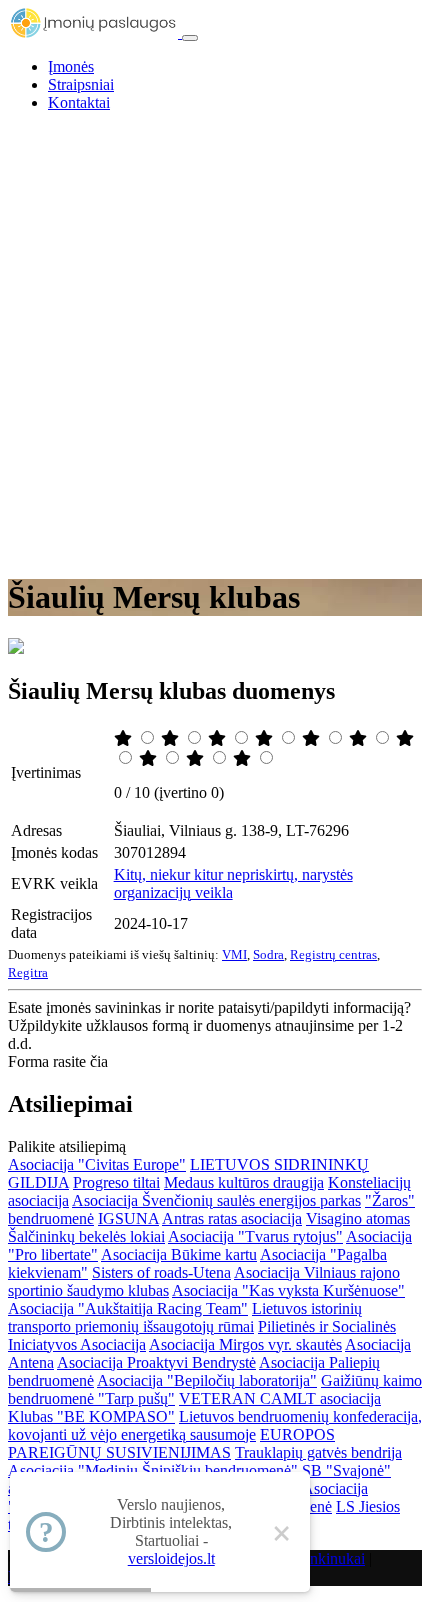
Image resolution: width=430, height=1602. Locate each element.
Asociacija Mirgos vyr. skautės (245, 1344)
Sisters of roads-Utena (161, 1272)
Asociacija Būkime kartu (179, 1254)
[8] (150, 758)
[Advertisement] (215, 343)
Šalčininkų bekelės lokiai (86, 1236)
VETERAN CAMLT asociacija (280, 1398)
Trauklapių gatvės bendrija (318, 1452)
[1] (125, 738)
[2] (172, 738)
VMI (234, 954)
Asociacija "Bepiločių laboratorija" (207, 1380)
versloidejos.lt (171, 1558)
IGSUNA (128, 1218)
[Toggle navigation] (190, 38)
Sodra (268, 954)
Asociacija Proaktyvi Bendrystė (156, 1362)
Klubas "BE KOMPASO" (91, 1416)
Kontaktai (79, 102)
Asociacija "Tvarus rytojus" (255, 1236)
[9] (197, 758)
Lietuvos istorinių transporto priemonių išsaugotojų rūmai (185, 1317)
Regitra (28, 972)
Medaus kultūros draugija (244, 1182)
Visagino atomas (358, 1218)
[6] (360, 738)
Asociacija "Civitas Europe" (97, 1164)
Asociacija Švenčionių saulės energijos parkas (216, 1200)
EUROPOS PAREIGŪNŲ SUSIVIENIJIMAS (171, 1443)
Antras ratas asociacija (232, 1218)
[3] (219, 738)
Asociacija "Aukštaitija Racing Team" (128, 1308)
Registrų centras (333, 954)
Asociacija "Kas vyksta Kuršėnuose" (288, 1290)
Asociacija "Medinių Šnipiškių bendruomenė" (153, 1470)
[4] (266, 738)
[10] (244, 758)
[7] (405, 738)
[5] (313, 738)
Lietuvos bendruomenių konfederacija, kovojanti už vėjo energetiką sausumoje (215, 1425)
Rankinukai (328, 1558)
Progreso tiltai (116, 1182)
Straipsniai (81, 84)
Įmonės (71, 66)
